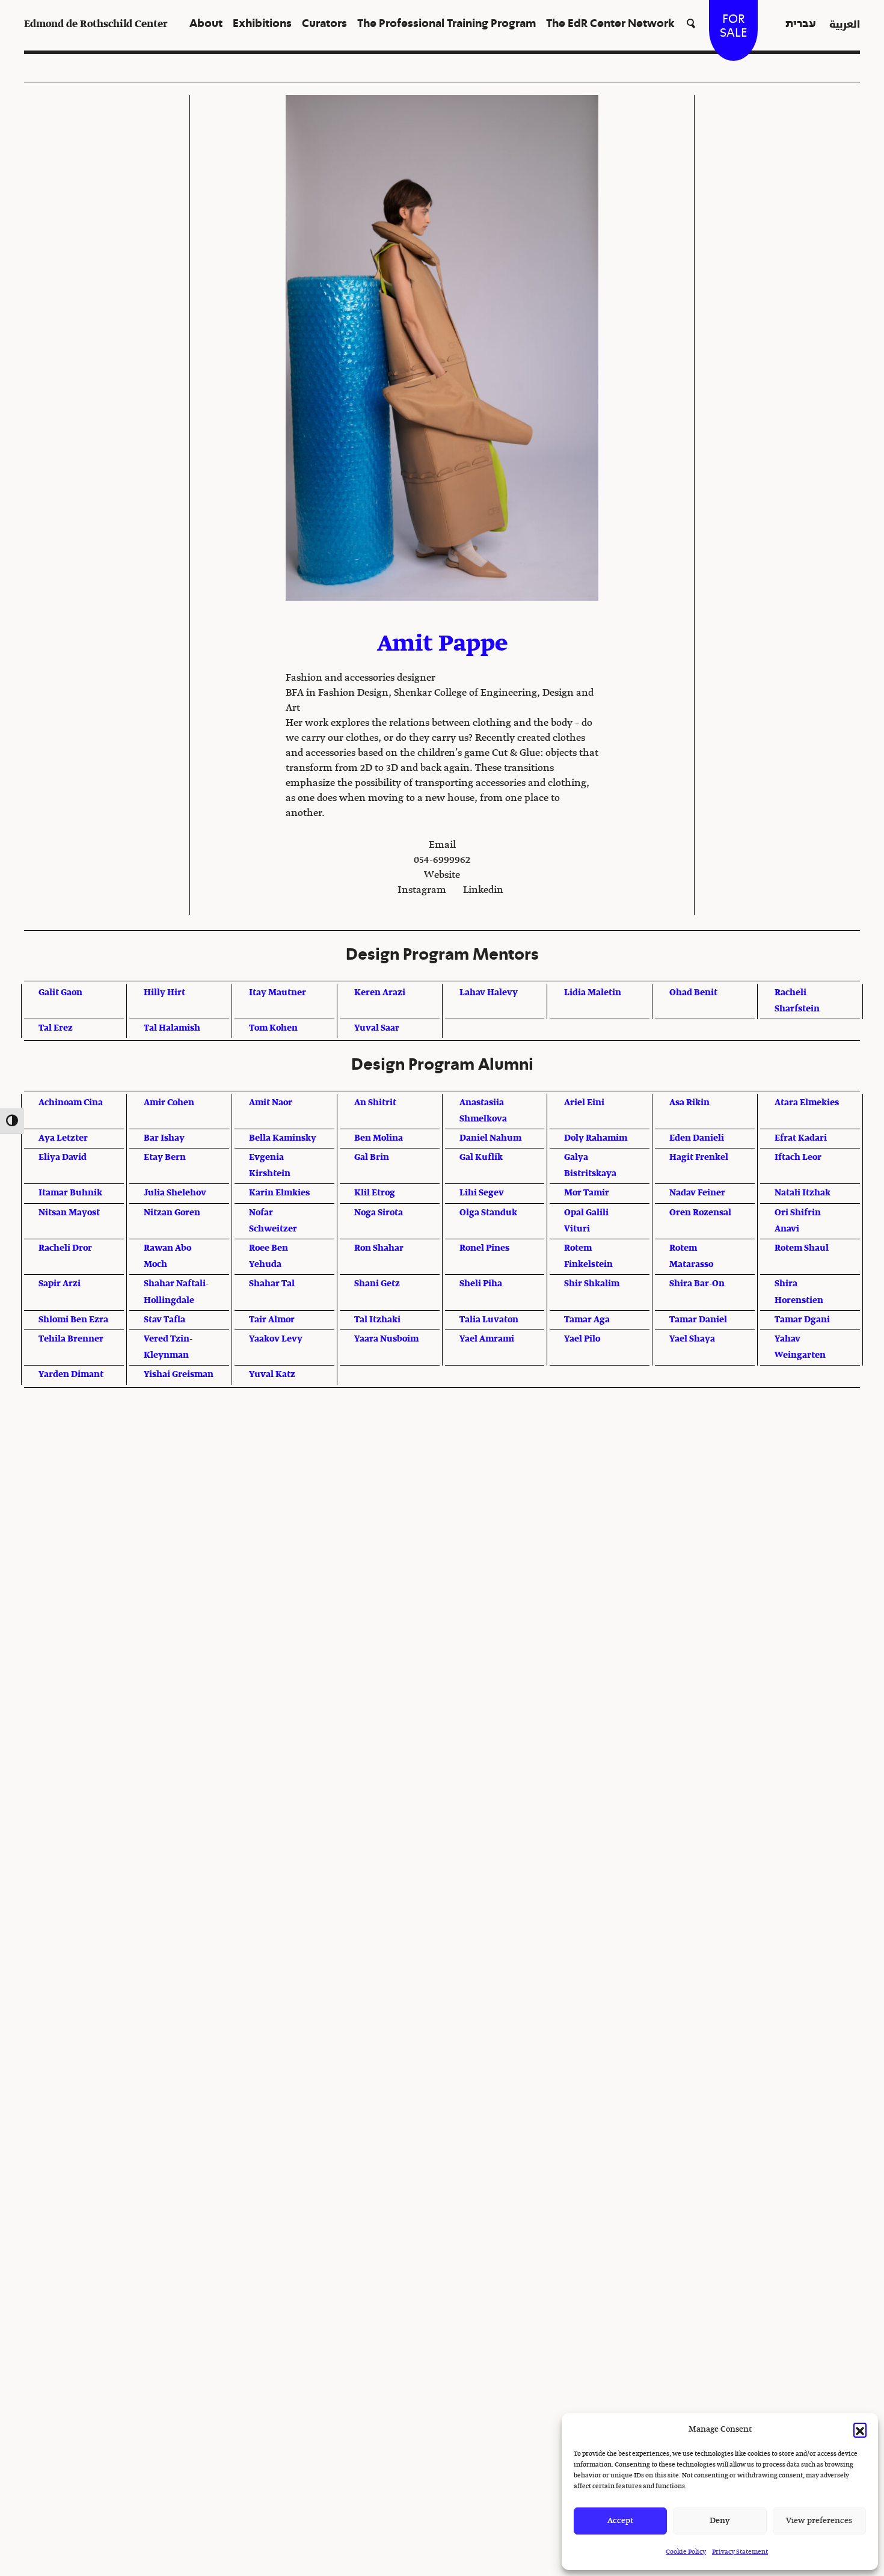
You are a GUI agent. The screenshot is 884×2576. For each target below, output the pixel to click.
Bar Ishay (164, 1138)
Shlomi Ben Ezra (73, 1320)
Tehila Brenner (71, 1339)
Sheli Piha (481, 1284)
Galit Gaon (60, 993)
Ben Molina (379, 1138)
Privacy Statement (740, 2552)
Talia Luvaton (489, 1320)
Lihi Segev (482, 1193)
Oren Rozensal (700, 1213)
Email (442, 845)
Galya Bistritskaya (590, 1166)
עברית (801, 24)
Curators (324, 24)
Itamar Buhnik (70, 1193)
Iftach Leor (798, 1158)
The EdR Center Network (610, 24)
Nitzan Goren (172, 1213)
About (206, 24)
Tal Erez (56, 1028)
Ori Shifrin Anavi (798, 1221)
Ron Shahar (379, 1248)
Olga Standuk (488, 1213)
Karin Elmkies (279, 1193)
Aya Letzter (63, 1138)
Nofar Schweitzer (273, 1221)
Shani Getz (377, 1284)
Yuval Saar (377, 1028)
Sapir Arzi (60, 1284)
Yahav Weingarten (800, 1347)
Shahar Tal (272, 1284)
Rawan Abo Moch (167, 1256)
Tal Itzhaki (377, 1320)
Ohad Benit (693, 993)
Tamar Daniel (698, 1320)
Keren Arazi (380, 993)
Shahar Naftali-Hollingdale (176, 1292)
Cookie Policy (686, 2552)
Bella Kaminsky (283, 1138)
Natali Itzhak (803, 1193)
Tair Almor (272, 1320)
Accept (620, 2521)
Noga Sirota (379, 1213)
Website (442, 876)
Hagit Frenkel (699, 1158)
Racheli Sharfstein (797, 1001)
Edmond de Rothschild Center (96, 24)
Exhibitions (262, 24)
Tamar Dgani (802, 1320)
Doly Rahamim (596, 1138)
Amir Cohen (169, 1103)
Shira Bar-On (697, 1284)
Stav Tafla (164, 1320)
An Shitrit (375, 1103)
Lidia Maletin (593, 993)
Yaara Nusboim (386, 1339)
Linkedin (483, 891)
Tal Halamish (172, 1028)
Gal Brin (372, 1158)
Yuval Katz (272, 1375)
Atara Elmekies (807, 1103)
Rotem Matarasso (691, 1256)
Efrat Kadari (801, 1138)
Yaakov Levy (276, 1339)
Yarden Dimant (71, 1375)
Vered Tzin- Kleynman (168, 1347)
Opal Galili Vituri (586, 1221)
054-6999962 (442, 860)
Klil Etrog (375, 1193)
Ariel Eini (584, 1103)
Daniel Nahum (490, 1138)
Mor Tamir (587, 1193)
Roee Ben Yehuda (269, 1256)
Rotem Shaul (802, 1248)
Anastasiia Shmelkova (483, 1111)
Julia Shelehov (175, 1193)
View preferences (819, 2521)
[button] (860, 2429)
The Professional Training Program (447, 24)
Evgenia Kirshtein (270, 1166)
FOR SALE (733, 26)
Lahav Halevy (489, 993)
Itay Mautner (278, 993)
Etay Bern (165, 1158)
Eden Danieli (697, 1138)
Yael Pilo (582, 1339)
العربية (845, 24)
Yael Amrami (487, 1339)
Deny (720, 2521)
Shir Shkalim (592, 1284)
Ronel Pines (484, 1248)
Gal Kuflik (481, 1158)
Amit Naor (271, 1103)
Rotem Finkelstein (588, 1256)
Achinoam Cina (71, 1103)
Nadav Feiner (697, 1193)
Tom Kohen (273, 1028)
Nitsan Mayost (69, 1213)
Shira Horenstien (799, 1292)
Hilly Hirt (164, 993)
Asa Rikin (689, 1103)
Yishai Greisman (179, 1375)
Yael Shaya (692, 1339)
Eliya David (63, 1158)
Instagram (422, 891)
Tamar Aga (587, 1320)
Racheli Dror (65, 1248)
